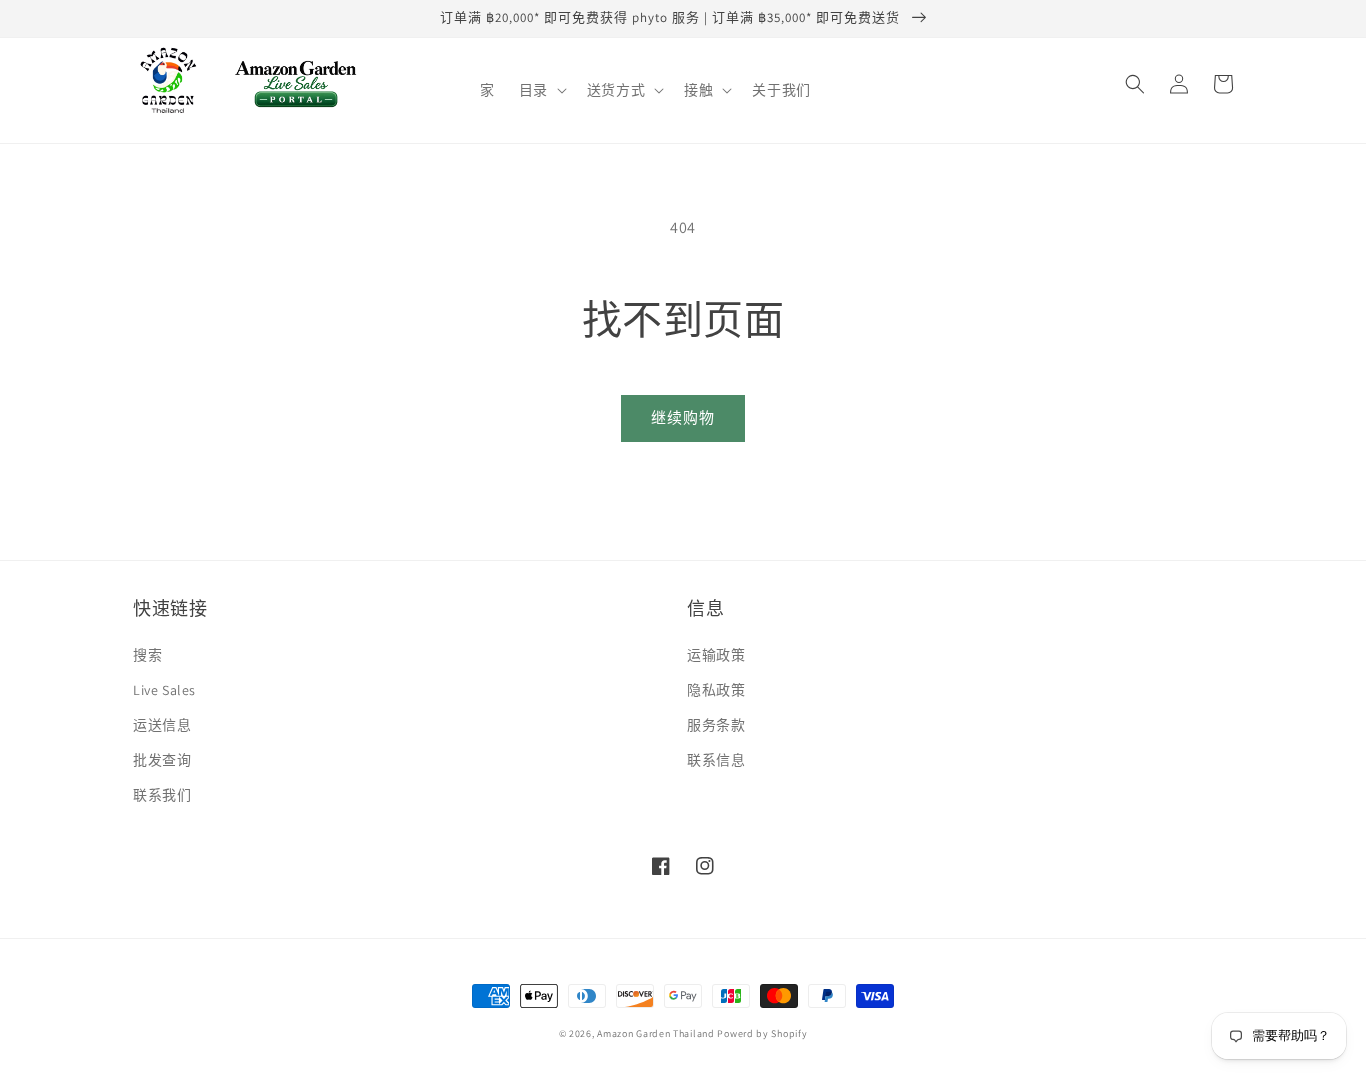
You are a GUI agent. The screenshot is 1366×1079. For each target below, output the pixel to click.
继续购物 (683, 417)
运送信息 (162, 725)
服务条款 (716, 725)
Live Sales (164, 690)
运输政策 (716, 655)
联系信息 (716, 760)
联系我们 (162, 795)
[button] (541, 90)
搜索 (147, 655)
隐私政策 (716, 690)
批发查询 (162, 760)
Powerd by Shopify (762, 1033)
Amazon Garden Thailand (655, 1033)
